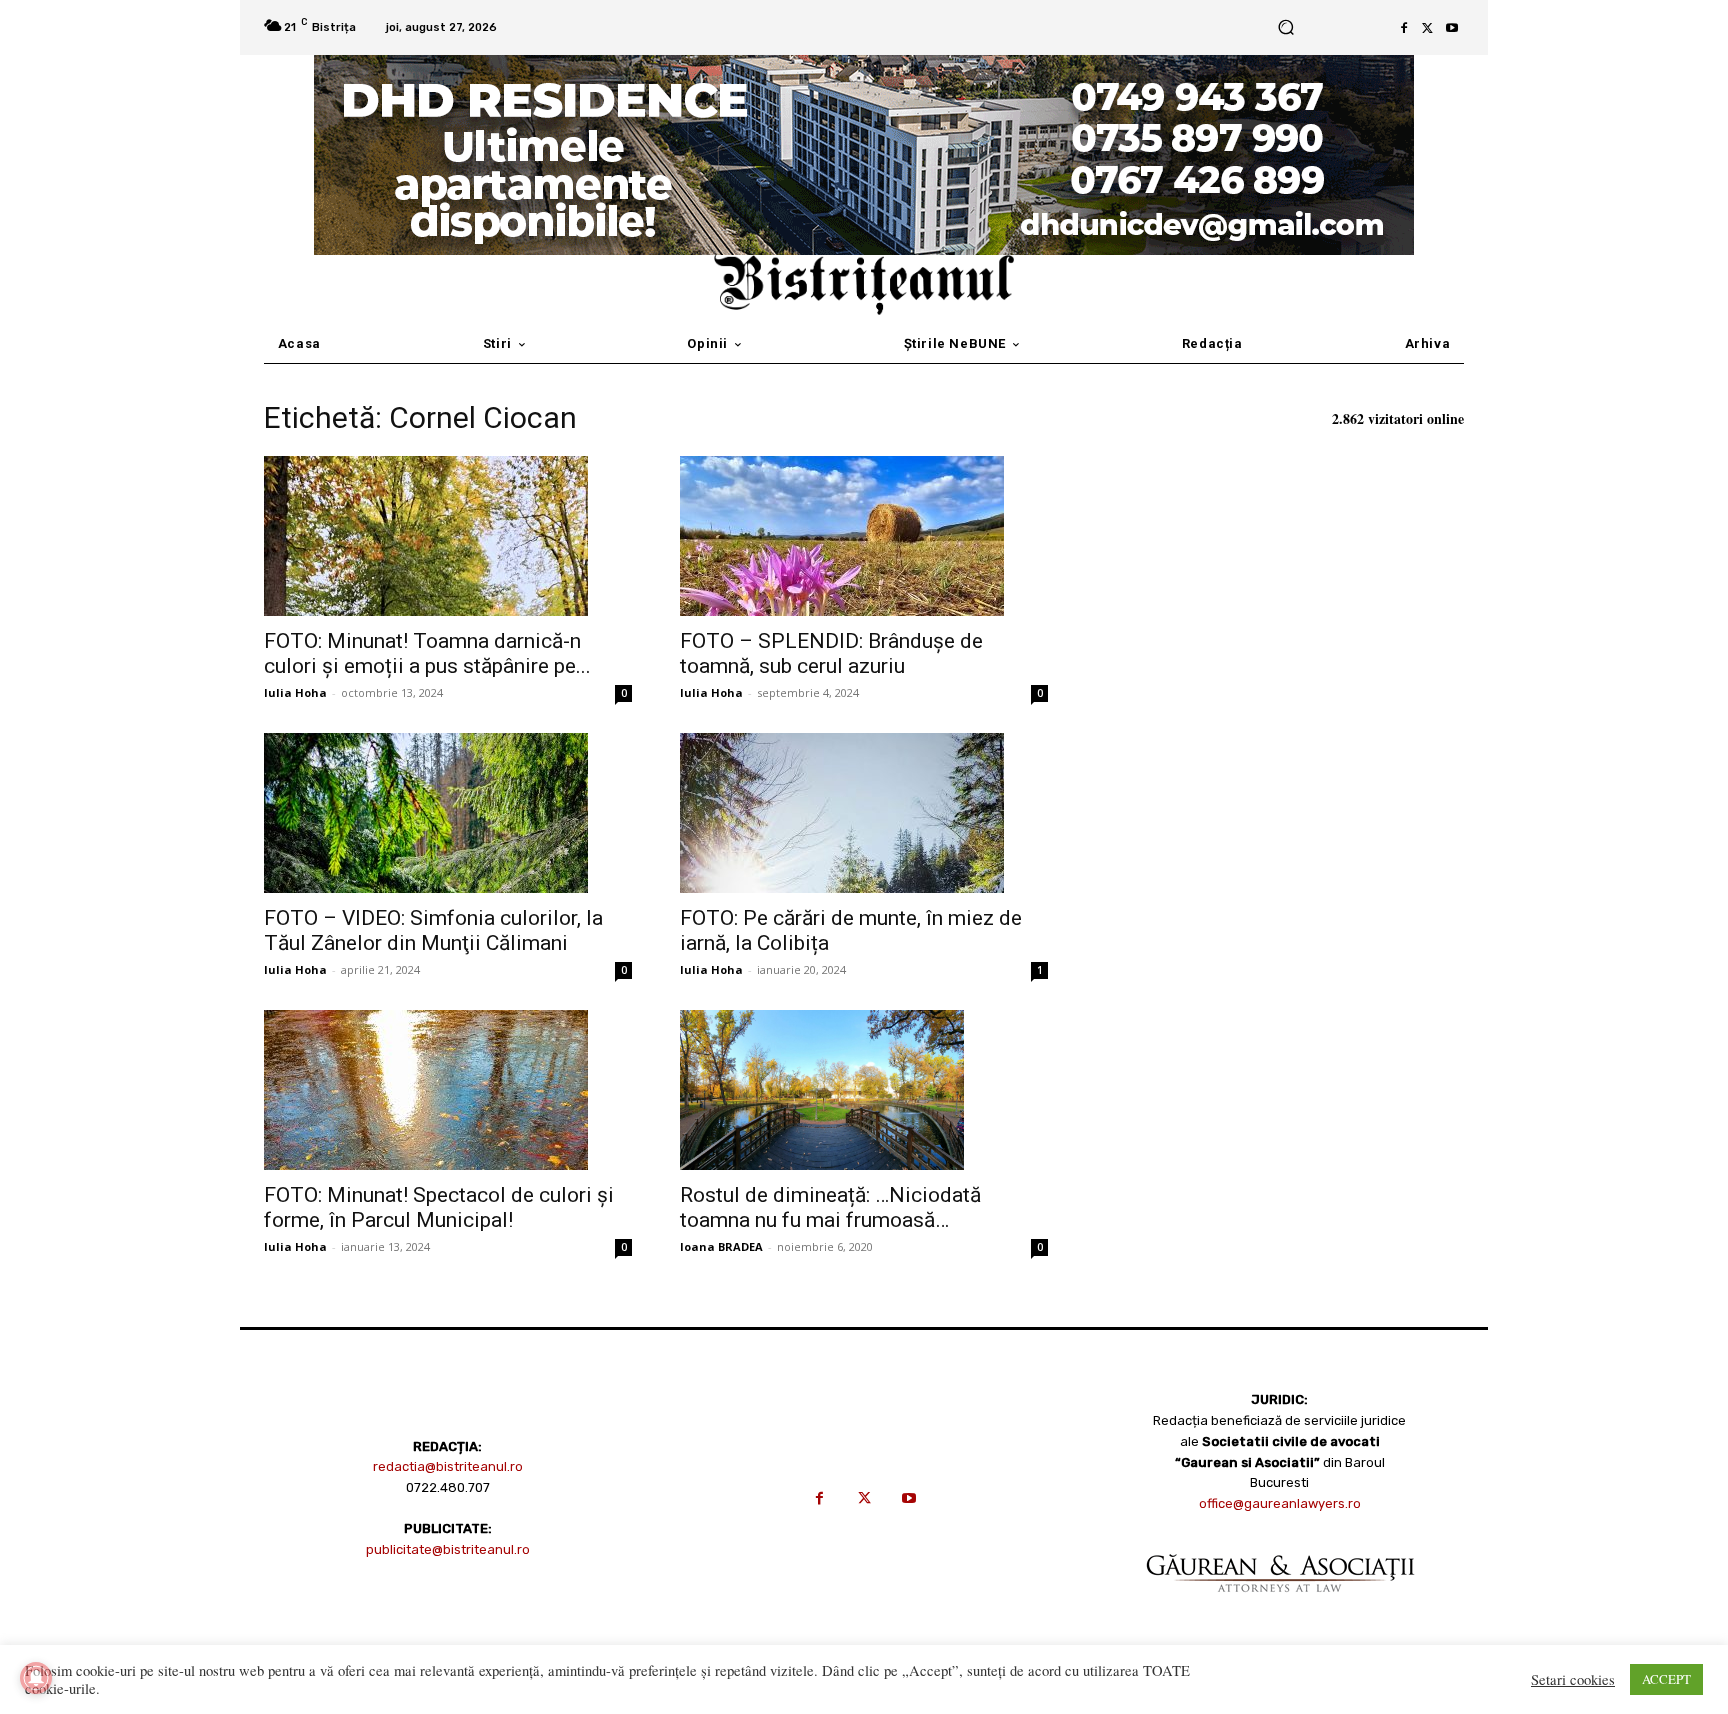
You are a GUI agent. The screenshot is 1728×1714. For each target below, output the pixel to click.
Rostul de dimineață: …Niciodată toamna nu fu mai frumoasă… (830, 1207)
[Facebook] (1404, 28)
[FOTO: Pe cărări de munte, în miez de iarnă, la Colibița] (864, 813)
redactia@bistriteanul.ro (448, 1466)
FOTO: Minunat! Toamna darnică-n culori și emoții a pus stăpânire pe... (427, 653)
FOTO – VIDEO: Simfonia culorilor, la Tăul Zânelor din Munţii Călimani (433, 930)
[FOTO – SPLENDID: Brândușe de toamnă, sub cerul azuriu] (864, 536)
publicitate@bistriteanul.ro (448, 1549)
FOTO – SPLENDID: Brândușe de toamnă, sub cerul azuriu (831, 653)
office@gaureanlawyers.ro (1280, 1503)
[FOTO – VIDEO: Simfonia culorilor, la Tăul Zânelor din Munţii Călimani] (448, 813)
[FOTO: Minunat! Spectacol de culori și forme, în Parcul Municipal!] (448, 1090)
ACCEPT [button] (1666, 1679)
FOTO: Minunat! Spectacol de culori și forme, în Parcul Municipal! (439, 1207)
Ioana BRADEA (721, 1246)
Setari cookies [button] (1573, 1680)
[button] (1285, 27)
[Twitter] (1428, 28)
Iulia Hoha (295, 692)
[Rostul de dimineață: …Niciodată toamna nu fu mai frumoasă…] (864, 1090)
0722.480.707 (448, 1487)
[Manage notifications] (36, 1678)
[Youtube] (1452, 28)
